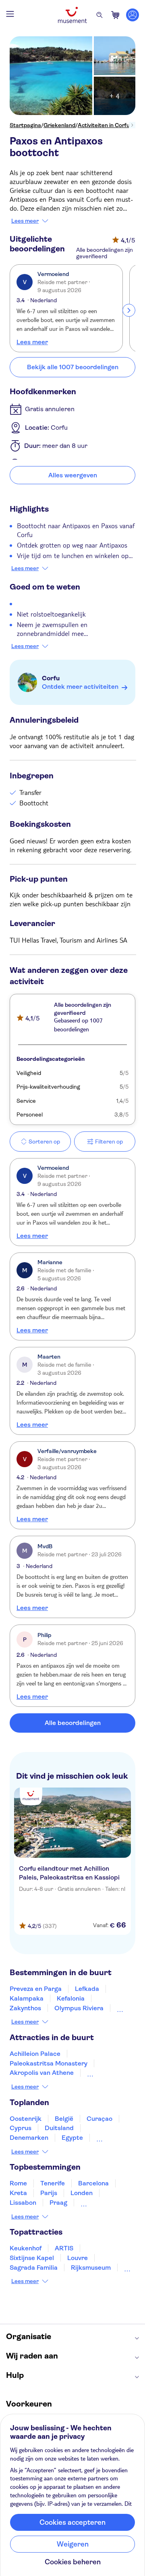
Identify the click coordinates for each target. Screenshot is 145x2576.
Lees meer (25, 221)
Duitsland (59, 2128)
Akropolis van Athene (42, 2073)
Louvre (78, 2258)
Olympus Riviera (79, 2008)
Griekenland (59, 125)
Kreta (18, 2193)
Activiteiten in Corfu (104, 125)
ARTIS (64, 2248)
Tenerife (53, 2183)
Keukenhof (26, 2248)
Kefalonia (71, 1998)
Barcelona (93, 2183)
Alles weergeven (73, 475)
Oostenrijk (26, 2119)
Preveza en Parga (36, 1989)
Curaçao (99, 2119)
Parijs (49, 2193)
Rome (18, 2183)
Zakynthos (25, 2008)
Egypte (72, 2138)
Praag (58, 2203)
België (64, 2119)
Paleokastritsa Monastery (49, 2063)
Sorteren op (44, 1142)
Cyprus (21, 2128)
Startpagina (25, 125)
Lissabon (23, 2203)
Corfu (51, 678)
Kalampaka (27, 1998)
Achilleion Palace (35, 2054)
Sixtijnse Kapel (32, 2258)
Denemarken (29, 2138)
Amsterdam (98, 2203)
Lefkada (87, 1989)
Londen (82, 2193)
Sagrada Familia (34, 2268)
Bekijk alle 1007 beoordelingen (73, 367)
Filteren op (109, 1142)
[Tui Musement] (72, 15)
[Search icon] (99, 15)
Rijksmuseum (91, 2268)
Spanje (107, 2138)
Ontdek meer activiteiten (80, 687)
